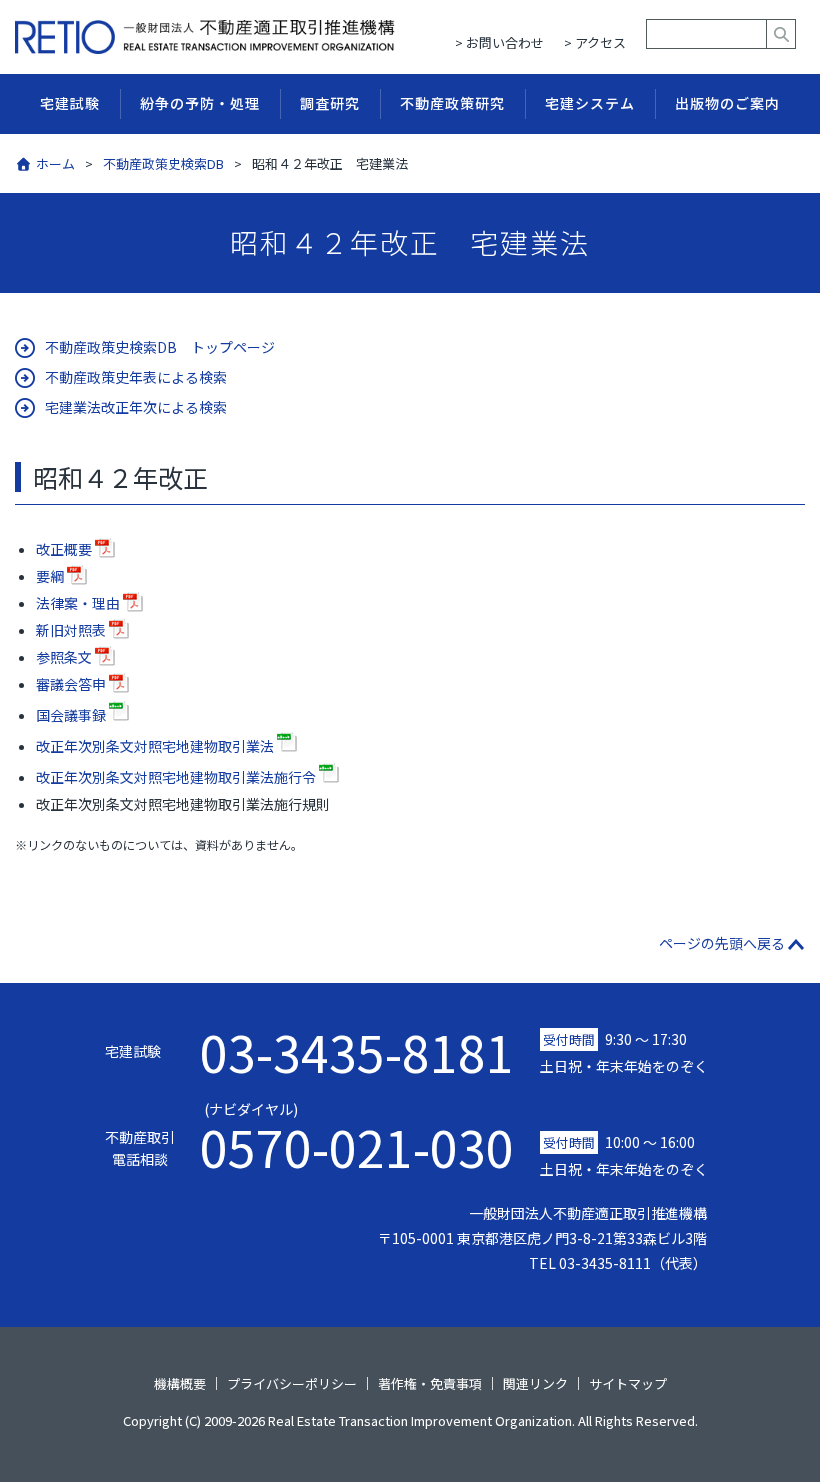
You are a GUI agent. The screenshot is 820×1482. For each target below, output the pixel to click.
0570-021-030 (357, 1136)
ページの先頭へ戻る (722, 943)
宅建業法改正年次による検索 (136, 407)
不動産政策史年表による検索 (136, 377)
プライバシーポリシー (292, 1383)
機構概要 (180, 1383)
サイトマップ (628, 1383)
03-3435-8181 (357, 1051)
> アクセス (595, 42)
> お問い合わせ (499, 42)
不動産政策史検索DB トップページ (160, 347)
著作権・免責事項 (430, 1383)
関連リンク (535, 1383)
